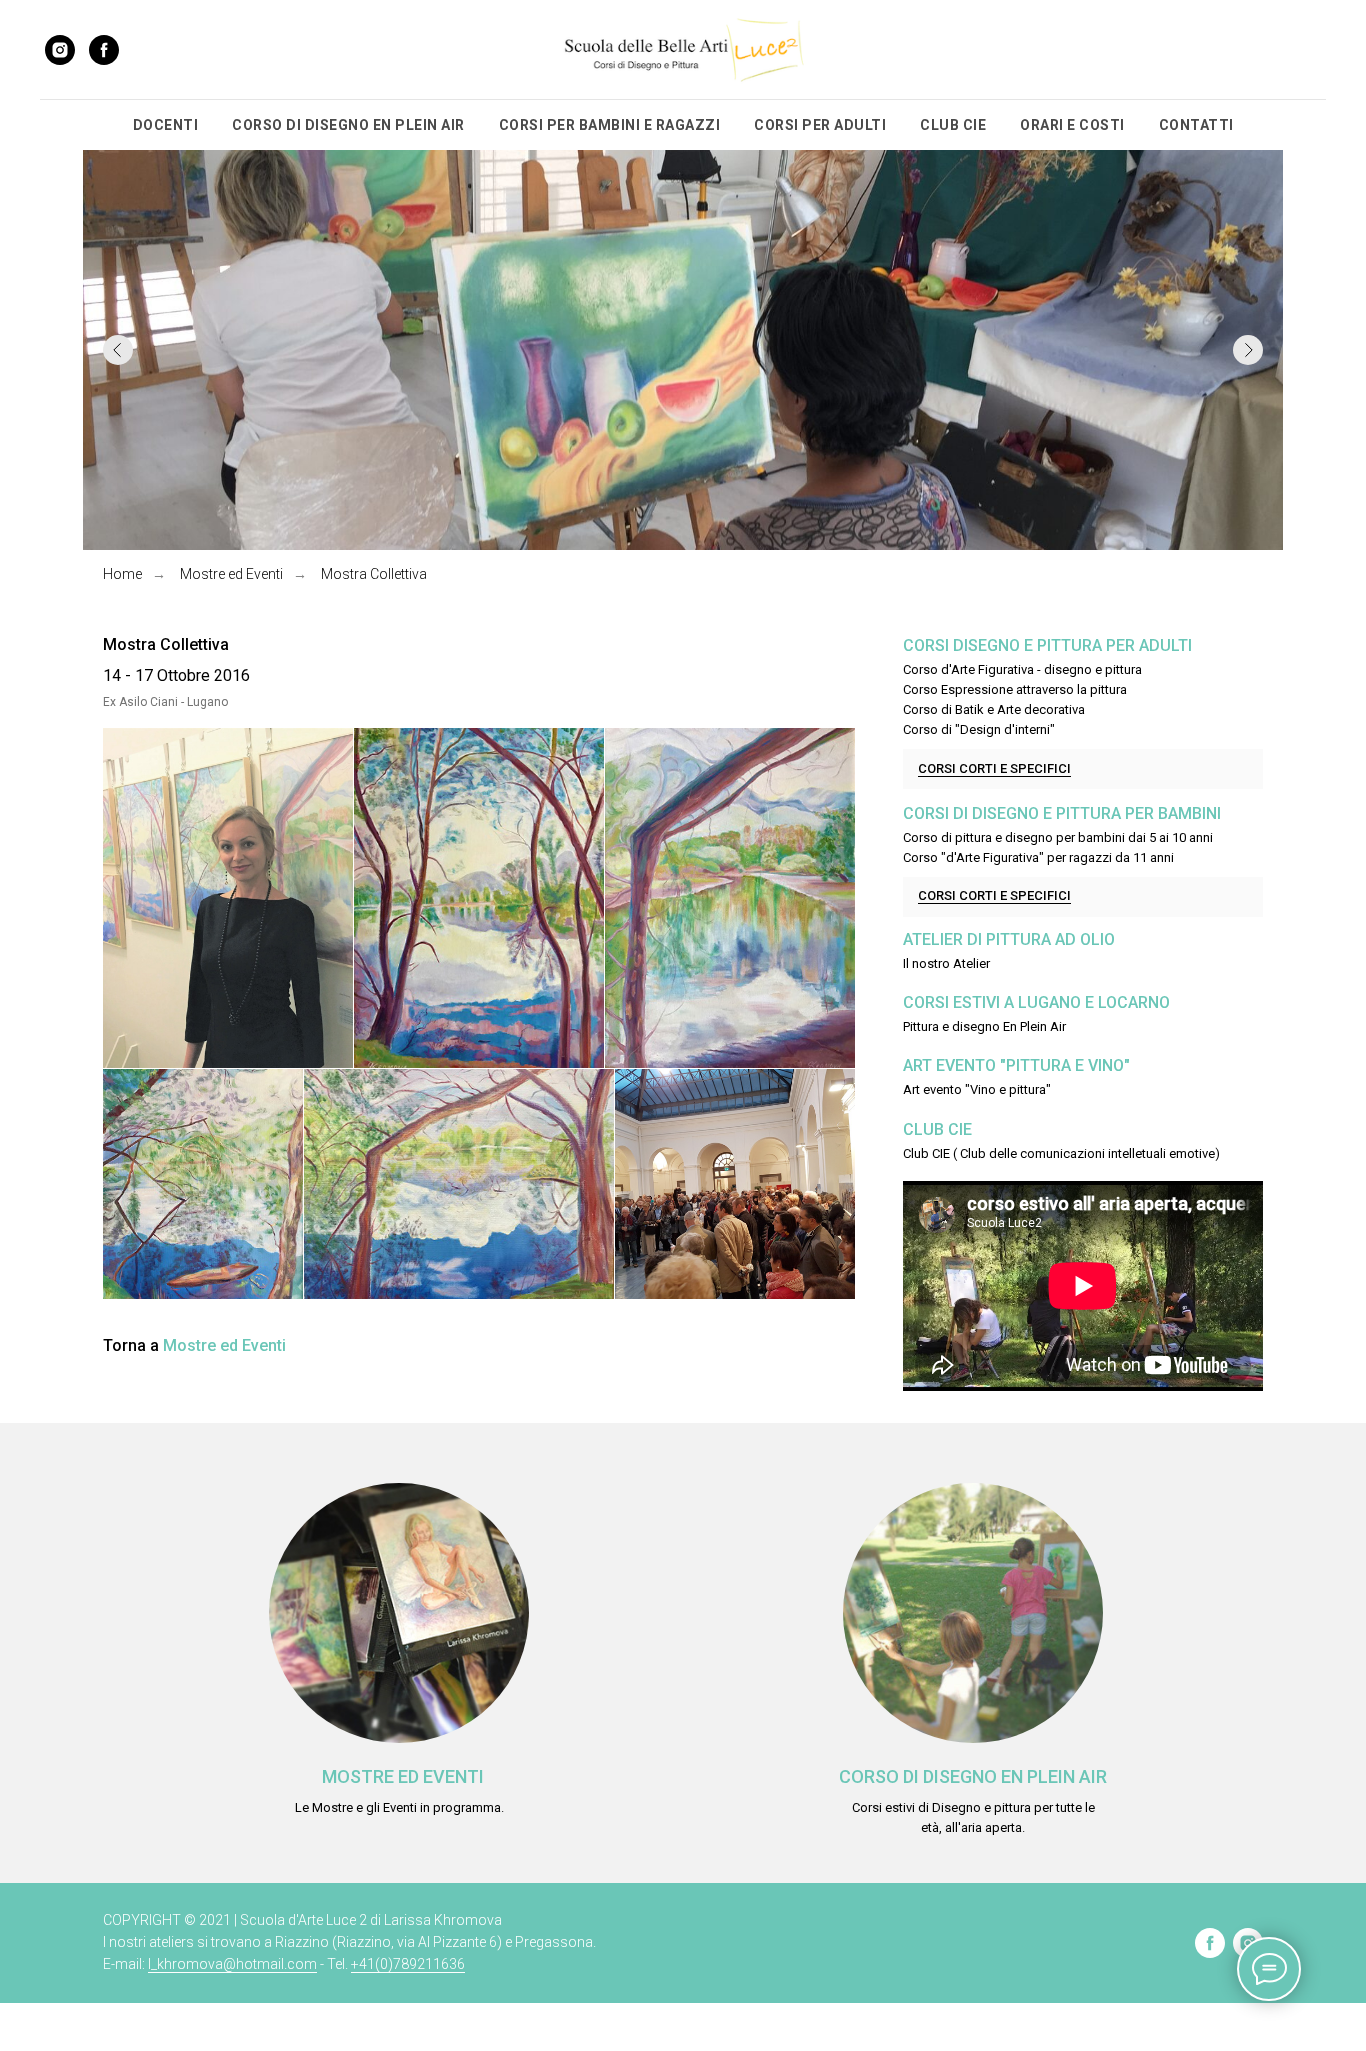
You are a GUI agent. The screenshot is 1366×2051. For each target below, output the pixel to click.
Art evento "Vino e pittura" (977, 1089)
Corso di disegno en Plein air (973, 1776)
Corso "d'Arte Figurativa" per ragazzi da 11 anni (1038, 857)
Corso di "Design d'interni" (979, 729)
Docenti (166, 125)
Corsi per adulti (820, 125)
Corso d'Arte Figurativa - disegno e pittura (1022, 669)
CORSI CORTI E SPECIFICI (994, 768)
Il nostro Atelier (946, 963)
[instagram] (60, 50)
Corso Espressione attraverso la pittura (1015, 689)
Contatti (1196, 125)
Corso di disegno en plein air (348, 125)
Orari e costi (1072, 125)
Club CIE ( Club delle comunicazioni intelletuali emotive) (1061, 1153)
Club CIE (953, 125)
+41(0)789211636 (408, 1964)
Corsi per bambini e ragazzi (610, 125)
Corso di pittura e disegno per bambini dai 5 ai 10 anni (1058, 837)
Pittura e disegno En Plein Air (984, 1026)
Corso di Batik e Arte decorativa (994, 709)
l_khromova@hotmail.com (232, 1964)
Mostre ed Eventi (231, 574)
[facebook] (104, 50)
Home (122, 574)
